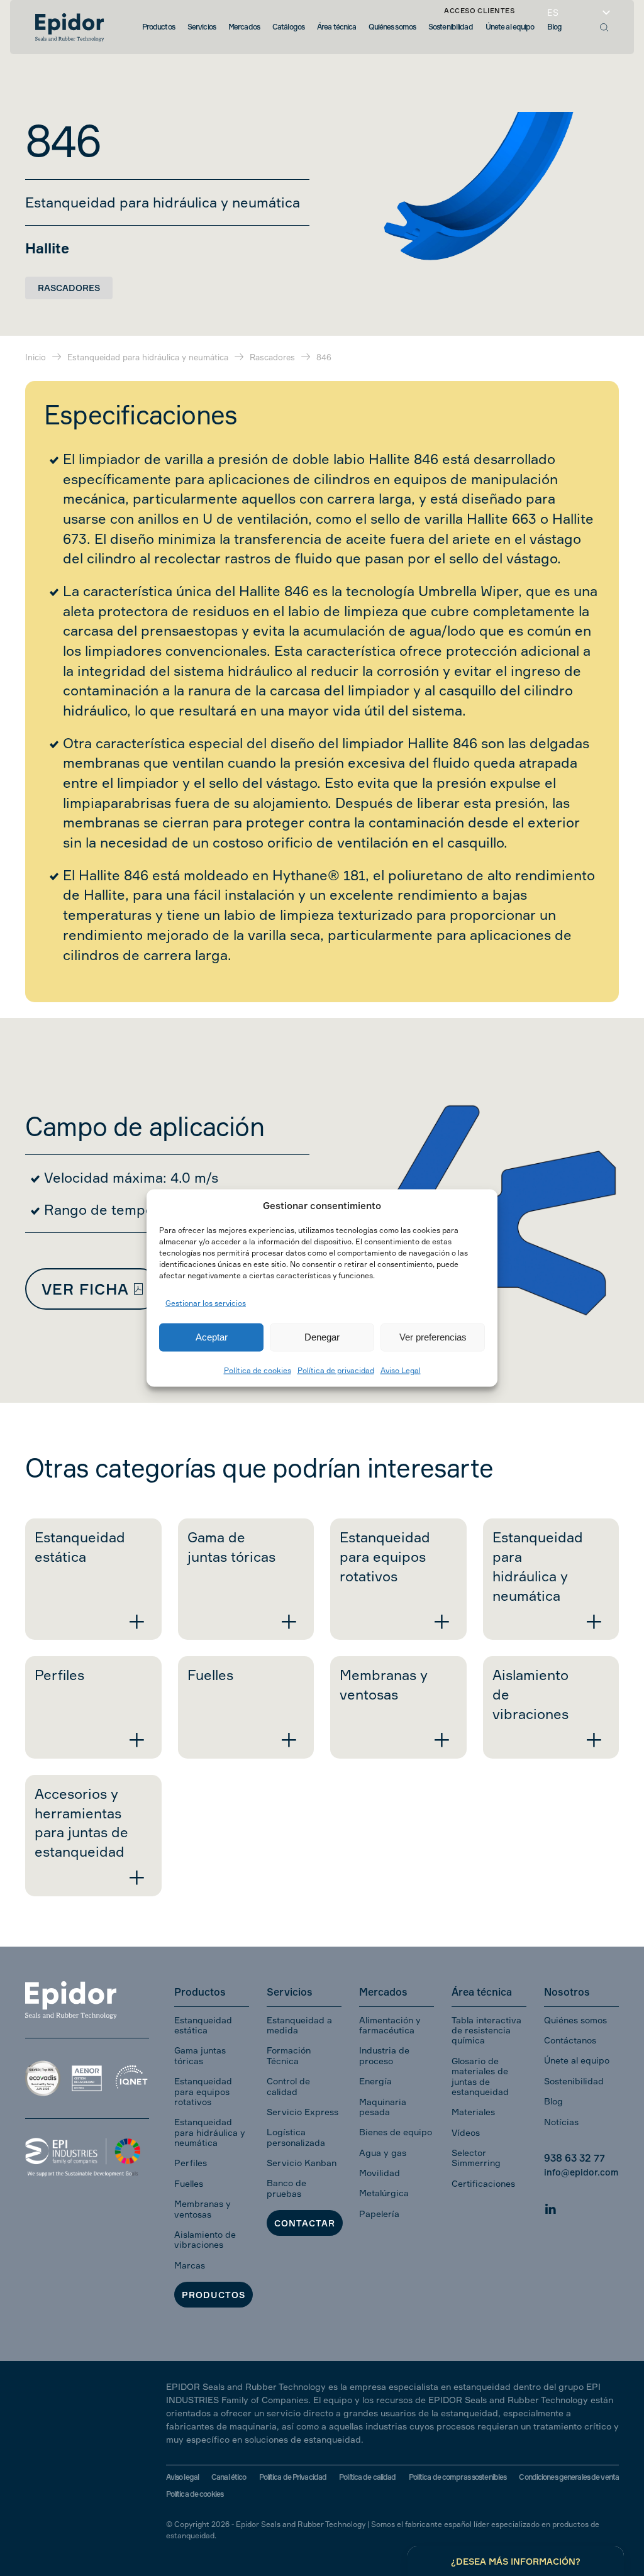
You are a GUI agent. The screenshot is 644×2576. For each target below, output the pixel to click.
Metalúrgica (384, 2193)
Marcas (190, 2265)
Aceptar (212, 1337)
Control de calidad (288, 2086)
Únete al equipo (577, 2060)
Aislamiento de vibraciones (205, 2239)
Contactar (305, 2223)
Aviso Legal (401, 1370)
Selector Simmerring (476, 2158)
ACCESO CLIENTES (479, 11)
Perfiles (191, 2163)
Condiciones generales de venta (569, 2477)
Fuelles (189, 2183)
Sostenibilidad (574, 2081)
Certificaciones (483, 2183)
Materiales (473, 2112)
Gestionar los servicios (206, 1303)
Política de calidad (367, 2477)
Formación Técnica (289, 2055)
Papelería (379, 2214)
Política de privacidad (336, 1370)
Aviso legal (182, 2477)
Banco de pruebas (286, 2188)
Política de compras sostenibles (458, 2477)
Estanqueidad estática (203, 2025)
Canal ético (229, 2477)
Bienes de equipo (396, 2132)
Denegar (322, 1337)
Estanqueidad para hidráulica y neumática (210, 2132)
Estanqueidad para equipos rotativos (203, 2091)
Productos (214, 2295)
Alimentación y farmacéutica (390, 2025)
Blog (553, 2101)
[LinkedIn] (550, 2207)
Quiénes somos (575, 2020)
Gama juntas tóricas (200, 2055)
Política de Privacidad (293, 2477)
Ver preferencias (433, 1337)
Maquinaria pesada (383, 2107)
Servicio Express (303, 2112)
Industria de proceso (384, 2055)
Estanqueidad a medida (299, 2025)
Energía (375, 2081)
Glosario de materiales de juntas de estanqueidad (480, 2076)
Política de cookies (258, 1370)
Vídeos (466, 2132)
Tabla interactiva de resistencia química (486, 2030)
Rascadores (69, 288)
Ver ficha (85, 1289)
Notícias (561, 2122)
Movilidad (380, 2173)
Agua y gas (383, 2153)
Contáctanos (570, 2040)
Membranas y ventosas (203, 2208)
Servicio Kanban (302, 2163)
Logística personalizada (296, 2137)
